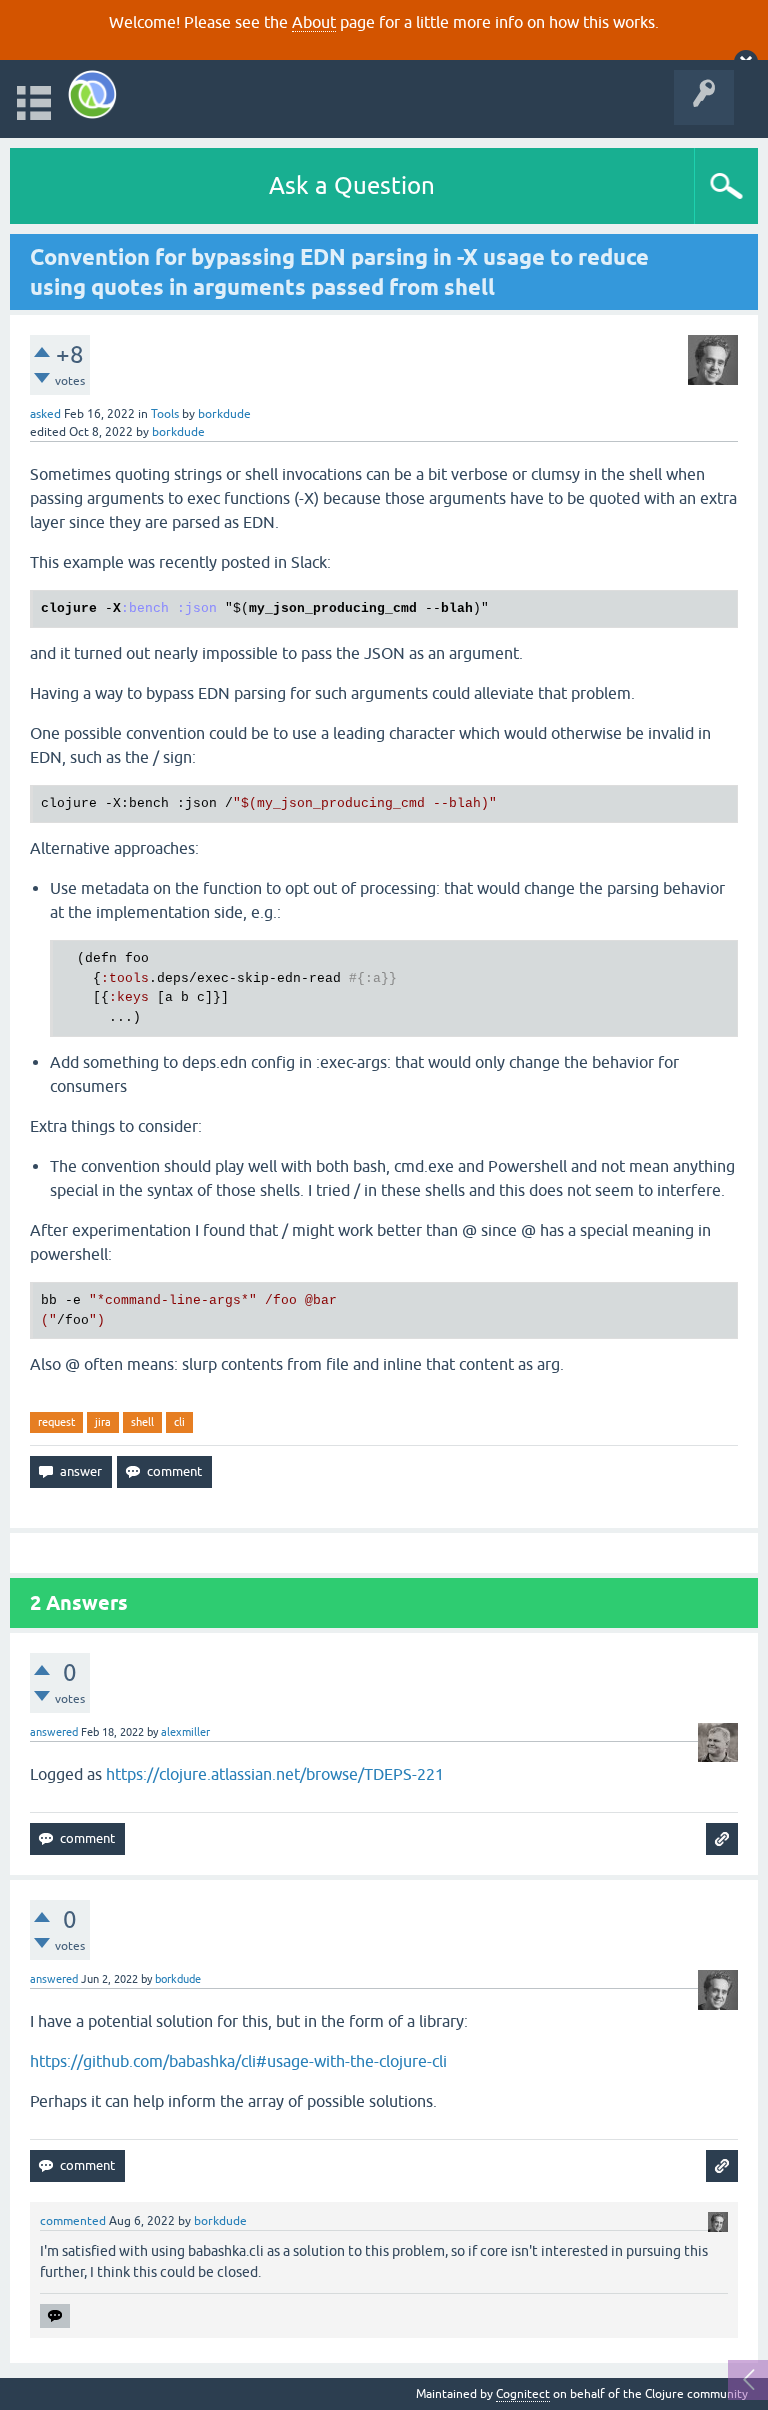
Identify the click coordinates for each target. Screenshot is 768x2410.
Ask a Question (352, 185)
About (314, 22)
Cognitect (523, 2394)
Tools (165, 414)
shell (142, 1422)
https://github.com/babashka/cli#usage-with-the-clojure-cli (238, 2061)
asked (45, 414)
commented (73, 2221)
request (56, 1422)
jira (103, 1422)
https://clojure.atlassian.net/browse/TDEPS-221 (275, 1774)
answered (54, 1732)
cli (179, 1422)
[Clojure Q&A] (92, 94)
